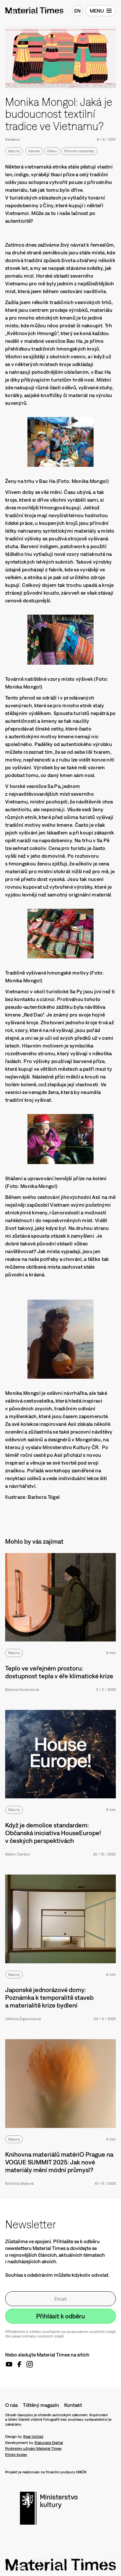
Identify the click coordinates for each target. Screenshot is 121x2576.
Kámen (34, 151)
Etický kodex (16, 2455)
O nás (11, 2405)
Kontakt (73, 2405)
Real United (33, 2437)
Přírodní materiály (79, 151)
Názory (14, 151)
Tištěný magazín (41, 2405)
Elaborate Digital (49, 2443)
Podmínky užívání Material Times (33, 2448)
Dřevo (52, 151)
